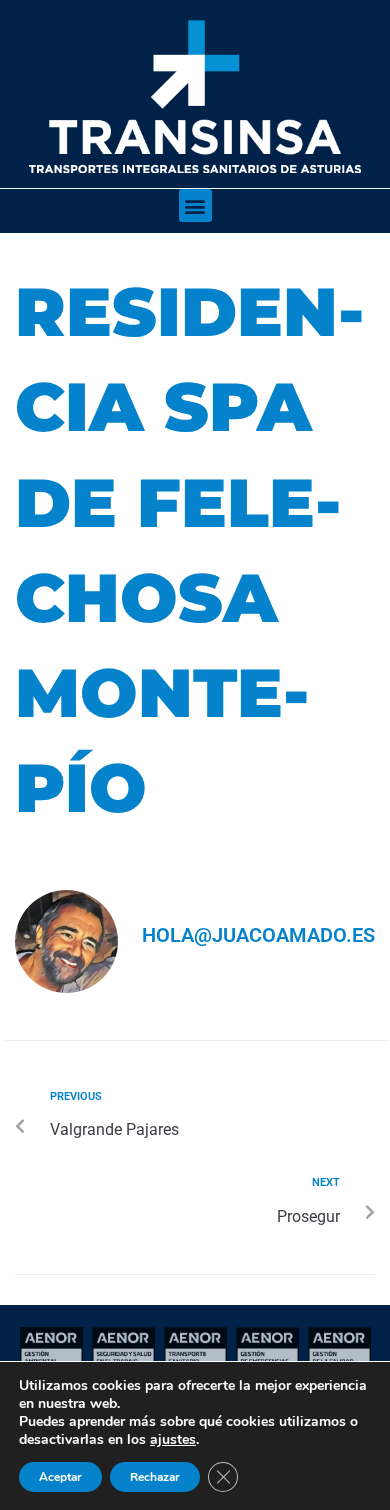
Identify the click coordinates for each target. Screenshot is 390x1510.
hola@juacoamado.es (258, 935)
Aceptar (60, 1477)
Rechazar (155, 1477)
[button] (195, 205)
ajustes (173, 1440)
